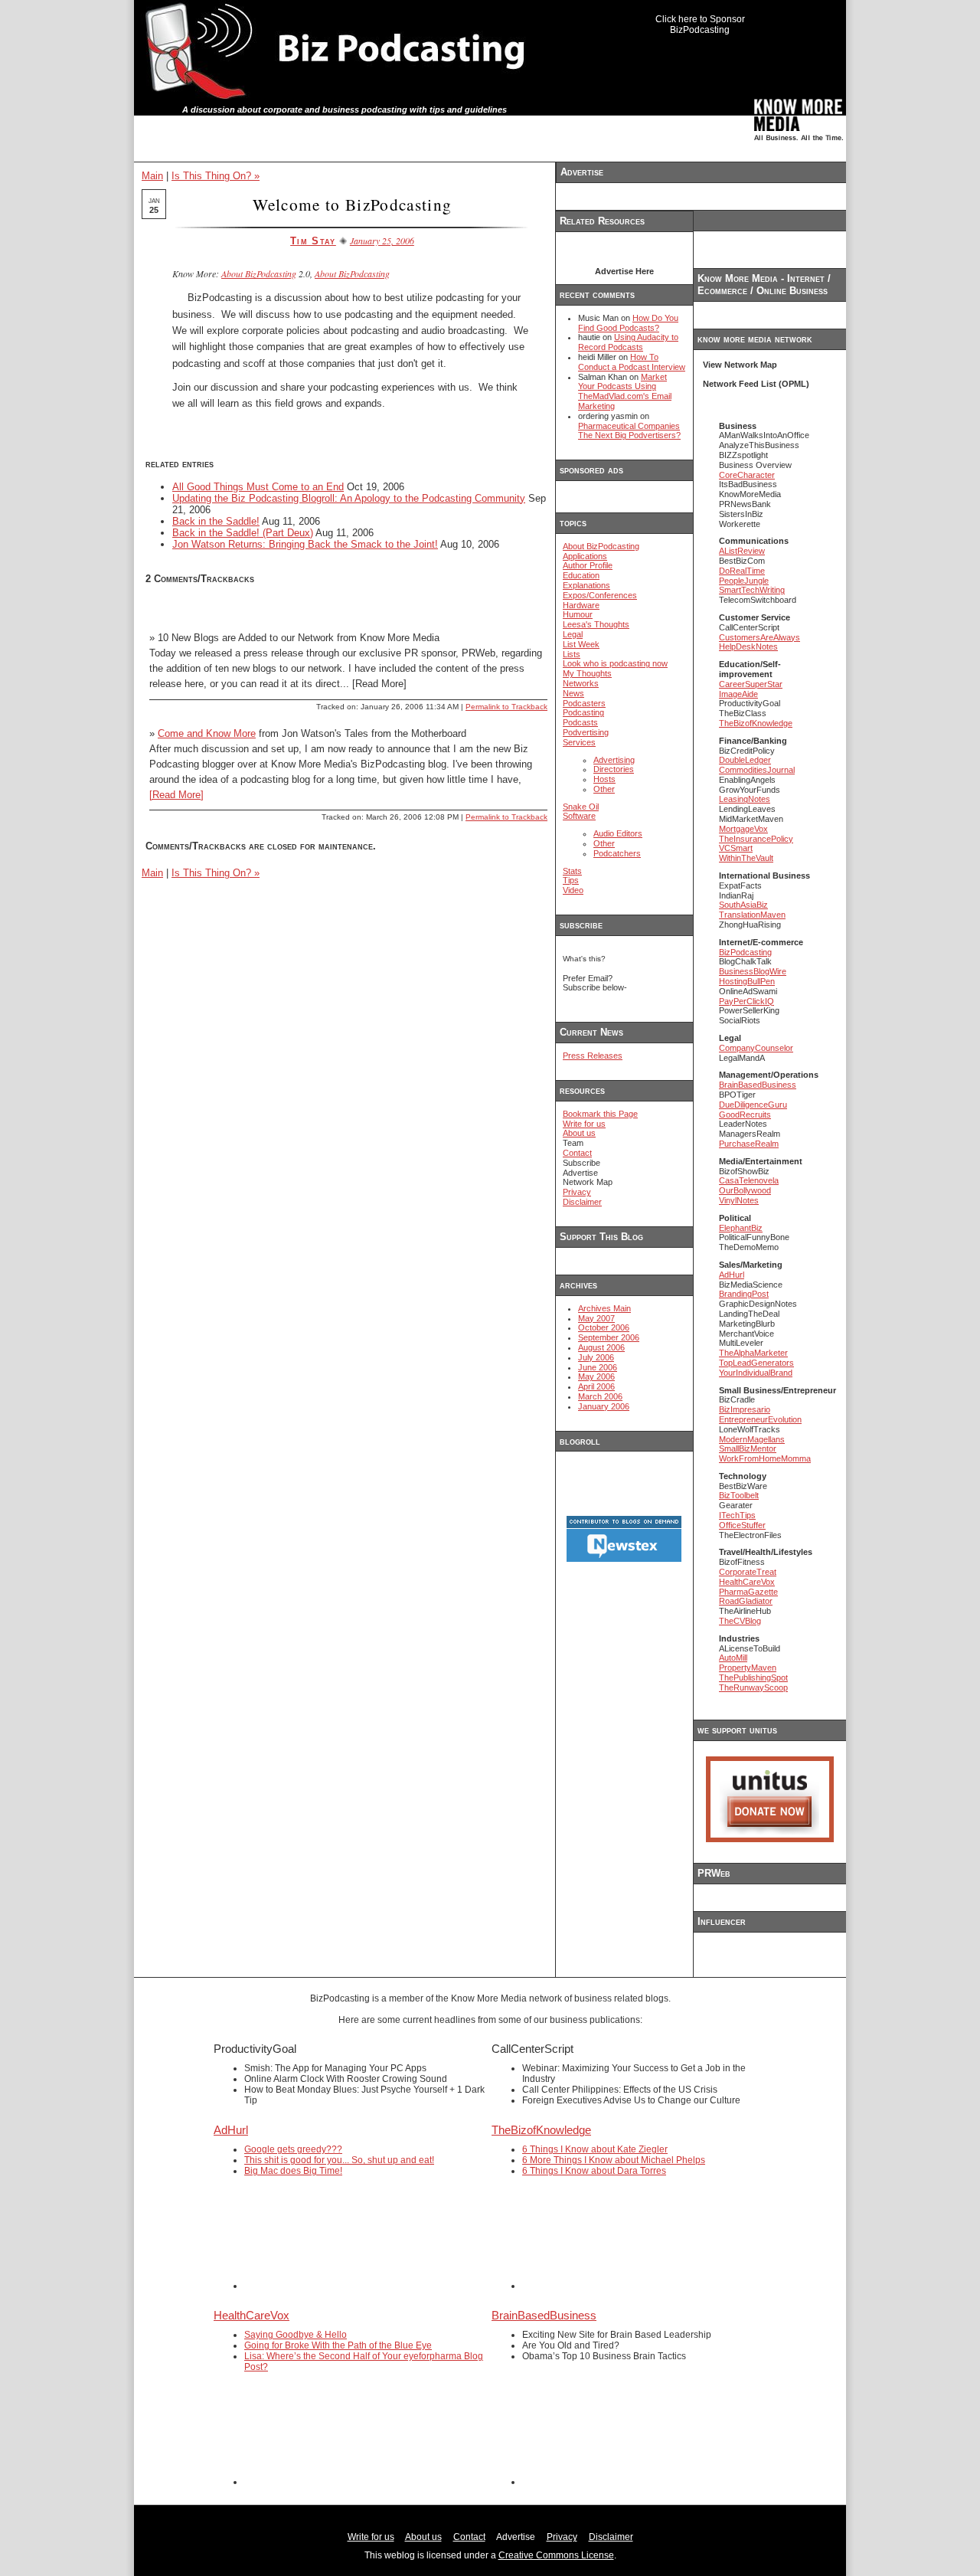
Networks (581, 683)
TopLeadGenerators (756, 1363)
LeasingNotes (745, 799)
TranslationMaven (752, 915)
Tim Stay (313, 241)
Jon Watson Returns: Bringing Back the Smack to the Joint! (305, 544)
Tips (571, 880)
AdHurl (732, 1275)
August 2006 (601, 1347)
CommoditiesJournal (757, 770)
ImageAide (738, 694)
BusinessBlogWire (753, 971)
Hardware (581, 605)
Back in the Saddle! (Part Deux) (243, 533)
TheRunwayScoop (753, 1687)
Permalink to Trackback (506, 707)
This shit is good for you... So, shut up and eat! (339, 2160)
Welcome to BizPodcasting (353, 204)
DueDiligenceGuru (753, 1105)
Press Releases (593, 1056)
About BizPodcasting (259, 273)
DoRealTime (742, 571)
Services (579, 742)
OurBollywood (745, 1190)
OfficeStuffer (742, 1525)
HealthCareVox (747, 1582)
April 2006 (596, 1386)
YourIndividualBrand (756, 1373)
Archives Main (604, 1308)
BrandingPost (744, 1294)
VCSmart (736, 848)
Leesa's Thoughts (596, 624)
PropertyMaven (748, 1668)
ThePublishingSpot (753, 1678)
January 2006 (604, 1406)
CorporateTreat (748, 1572)
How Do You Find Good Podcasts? (628, 323)
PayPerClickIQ (746, 1001)
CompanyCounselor (756, 1048)
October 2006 (604, 1327)
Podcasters (584, 703)
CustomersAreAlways (759, 637)
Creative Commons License (556, 2555)
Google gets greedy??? (293, 2149)
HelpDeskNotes (748, 646)
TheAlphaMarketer (753, 1353)
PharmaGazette (748, 1592)
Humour (578, 614)
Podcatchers (617, 853)
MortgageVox (743, 829)
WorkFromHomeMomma (765, 1458)
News (573, 693)
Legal (573, 634)
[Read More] (176, 795)
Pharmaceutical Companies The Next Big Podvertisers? (629, 431)
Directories (614, 769)
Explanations (586, 585)
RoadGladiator (746, 1601)
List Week (581, 644)
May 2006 (596, 1376)
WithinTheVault (746, 858)
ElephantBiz (741, 1228)
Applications (585, 556)
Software (579, 816)
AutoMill (733, 1658)
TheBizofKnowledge (756, 723)
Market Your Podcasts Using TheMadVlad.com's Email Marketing (625, 391)
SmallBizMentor (748, 1448)
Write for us (584, 1124)
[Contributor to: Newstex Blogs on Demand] (624, 1560)
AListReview (742, 551)
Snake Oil (581, 807)
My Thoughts (587, 673)
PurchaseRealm (749, 1144)
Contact (577, 1153)
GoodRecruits (745, 1115)
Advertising (614, 760)
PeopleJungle (744, 581)
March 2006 (600, 1396)
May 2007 (596, 1318)
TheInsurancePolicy (756, 839)
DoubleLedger (745, 760)
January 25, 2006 (382, 241)
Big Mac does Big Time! (293, 2171)
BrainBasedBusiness (758, 1085)
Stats (572, 871)
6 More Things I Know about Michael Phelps (614, 2160)
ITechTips (737, 1515)
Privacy (577, 1192)
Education (581, 575)
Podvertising (586, 732)
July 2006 (596, 1357)
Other (604, 789)
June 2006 (598, 1367)
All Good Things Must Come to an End (258, 487)
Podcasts (580, 722)
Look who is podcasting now (615, 663)
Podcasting (583, 712)
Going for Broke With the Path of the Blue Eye (338, 2345)
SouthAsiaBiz (743, 905)
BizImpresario (745, 1409)
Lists (572, 654)
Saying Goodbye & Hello (296, 2335)
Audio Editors (618, 833)
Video (573, 890)
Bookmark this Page (600, 1114)
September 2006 (609, 1337)
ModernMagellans (752, 1439)
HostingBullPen (747, 981)
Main (152, 176)
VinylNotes (739, 1200)
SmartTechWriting (752, 590)
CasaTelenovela (749, 1180)
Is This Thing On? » (216, 176)
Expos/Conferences (600, 595)
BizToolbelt (739, 1495)
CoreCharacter (747, 475)
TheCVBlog (740, 1621)
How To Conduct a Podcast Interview (632, 362)
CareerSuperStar (751, 684)
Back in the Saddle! (216, 521)
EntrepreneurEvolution (760, 1419)
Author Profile (588, 565)
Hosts (604, 779)
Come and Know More (207, 733)
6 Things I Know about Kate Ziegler (595, 2149)
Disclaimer (582, 1202)
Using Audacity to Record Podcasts (628, 342)
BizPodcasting (745, 952)
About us (579, 1133)
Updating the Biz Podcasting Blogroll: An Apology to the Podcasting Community (349, 498)
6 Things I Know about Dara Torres (594, 2171)
